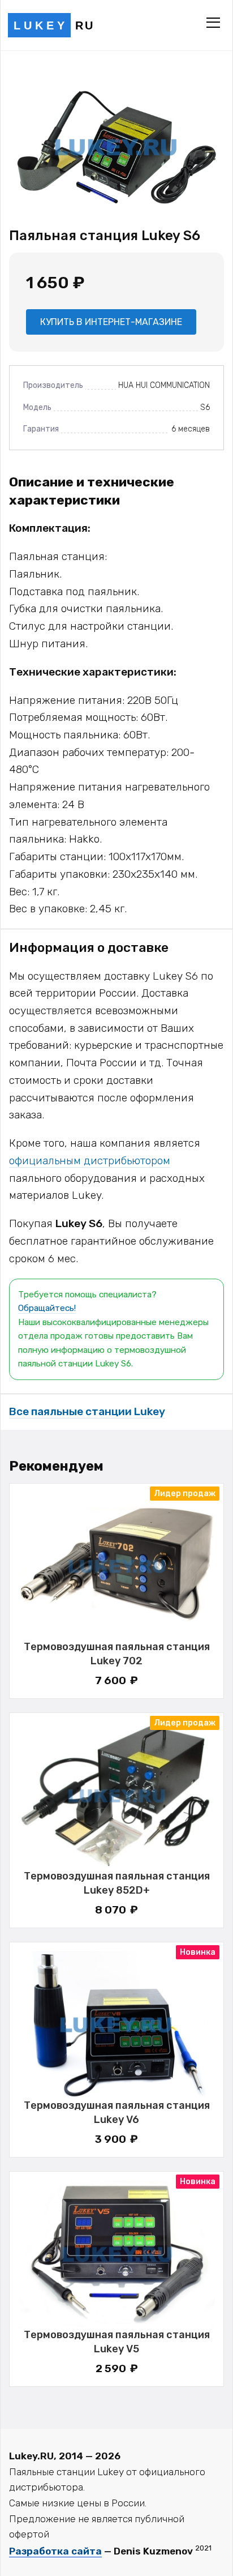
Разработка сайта (55, 2551)
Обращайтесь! (47, 1308)
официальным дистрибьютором (90, 1161)
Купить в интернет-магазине (111, 322)
